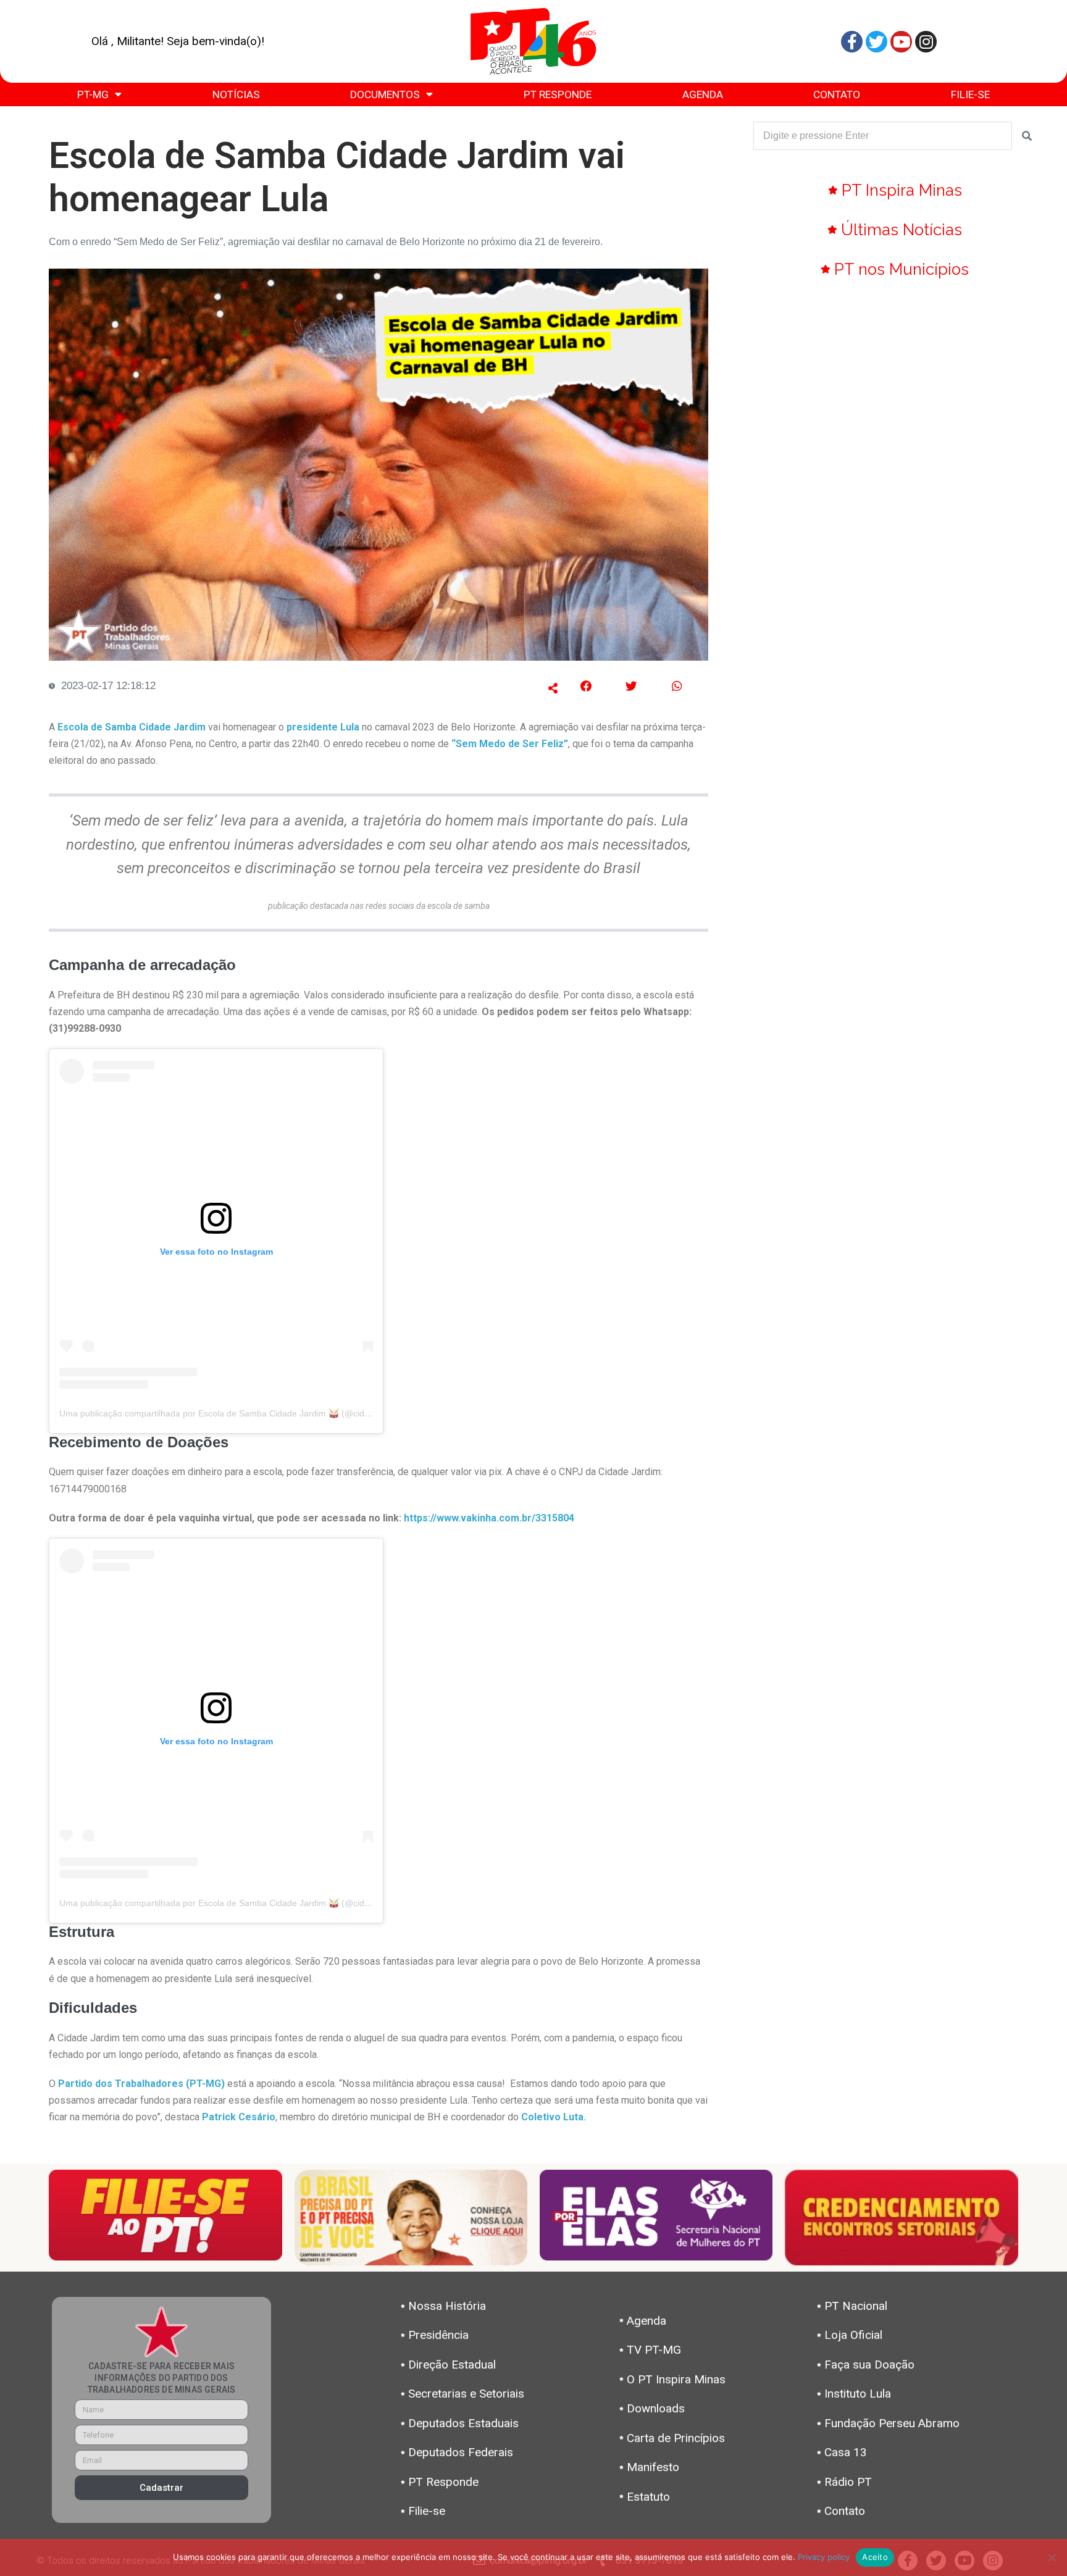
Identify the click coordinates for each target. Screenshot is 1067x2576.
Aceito (875, 2557)
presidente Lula (323, 727)
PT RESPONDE (558, 94)
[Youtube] (901, 42)
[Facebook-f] (852, 42)
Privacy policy (824, 2557)
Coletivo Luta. (554, 2117)
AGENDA (703, 94)
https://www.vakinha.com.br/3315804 (489, 1518)
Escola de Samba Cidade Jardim (132, 727)
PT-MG (93, 94)
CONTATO (837, 94)
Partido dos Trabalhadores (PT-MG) (141, 2084)
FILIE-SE (970, 94)
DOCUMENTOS (385, 94)
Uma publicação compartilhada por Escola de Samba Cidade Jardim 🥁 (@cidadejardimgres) (241, 1413)
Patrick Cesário (239, 2117)
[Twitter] (877, 42)
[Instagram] (926, 42)
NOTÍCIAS (236, 94)
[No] (1052, 2557)
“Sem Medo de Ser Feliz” (510, 744)
